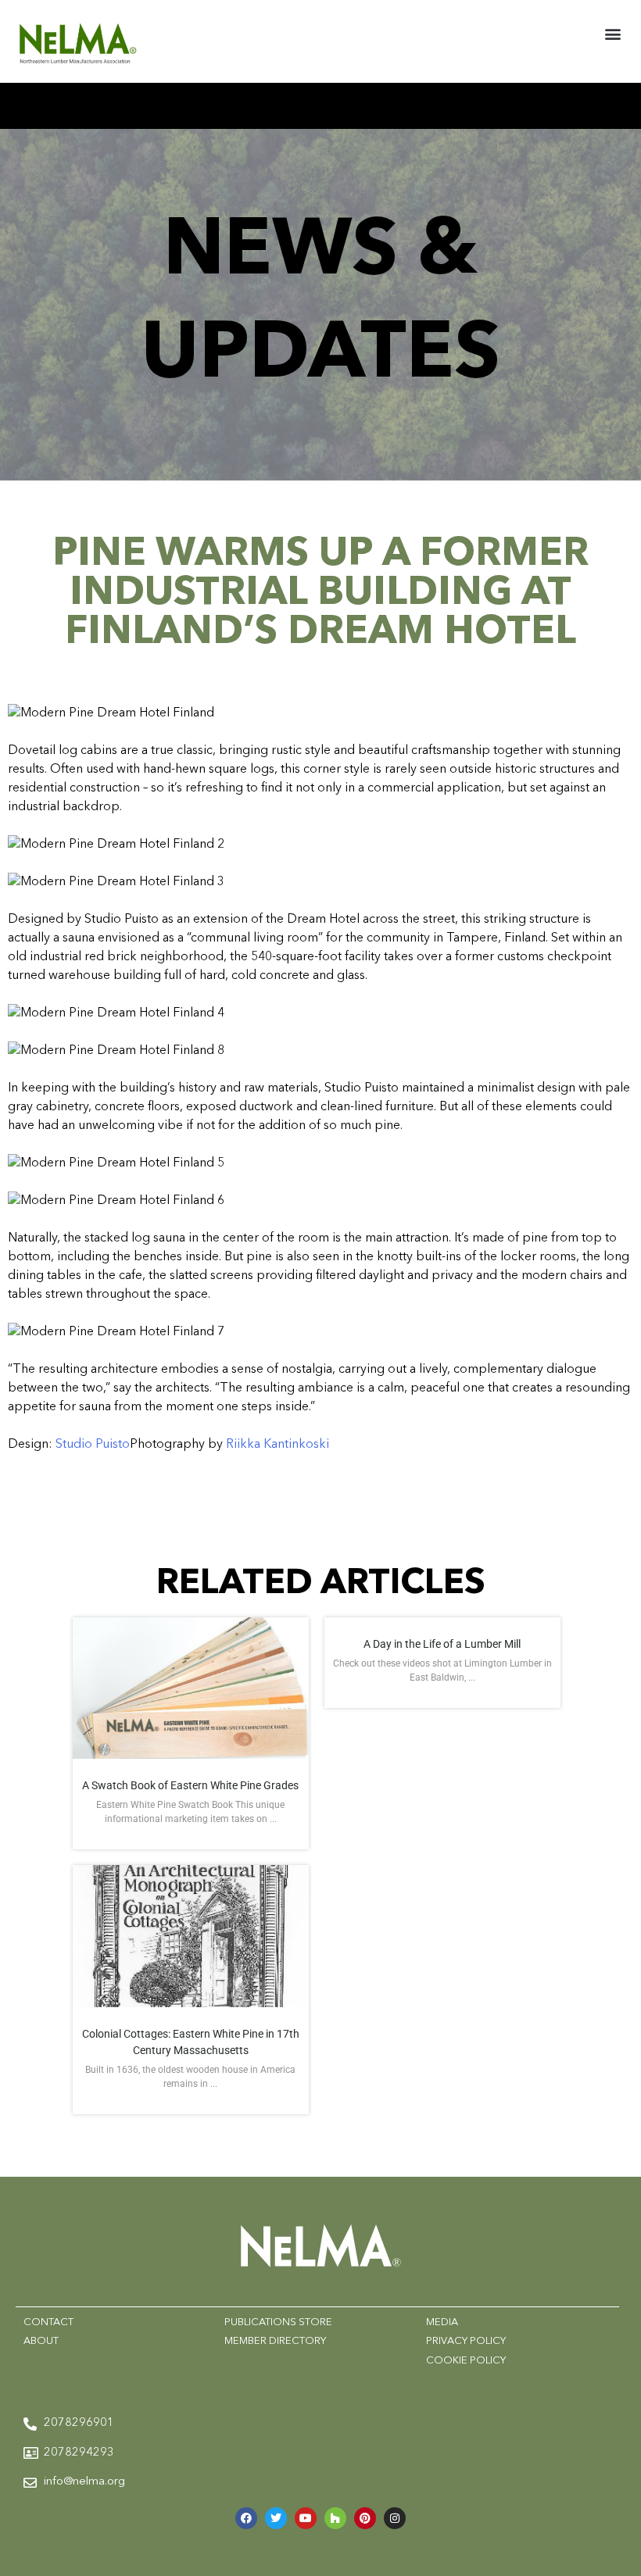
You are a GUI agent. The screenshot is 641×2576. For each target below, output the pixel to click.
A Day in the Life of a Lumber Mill (442, 1644)
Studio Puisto (93, 1445)
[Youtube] (306, 2518)
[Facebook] (246, 2518)
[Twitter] (276, 2518)
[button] (612, 34)
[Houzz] (335, 2518)
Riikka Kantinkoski (278, 1445)
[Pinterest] (365, 2518)
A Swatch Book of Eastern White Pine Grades (190, 1785)
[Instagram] (395, 2518)
